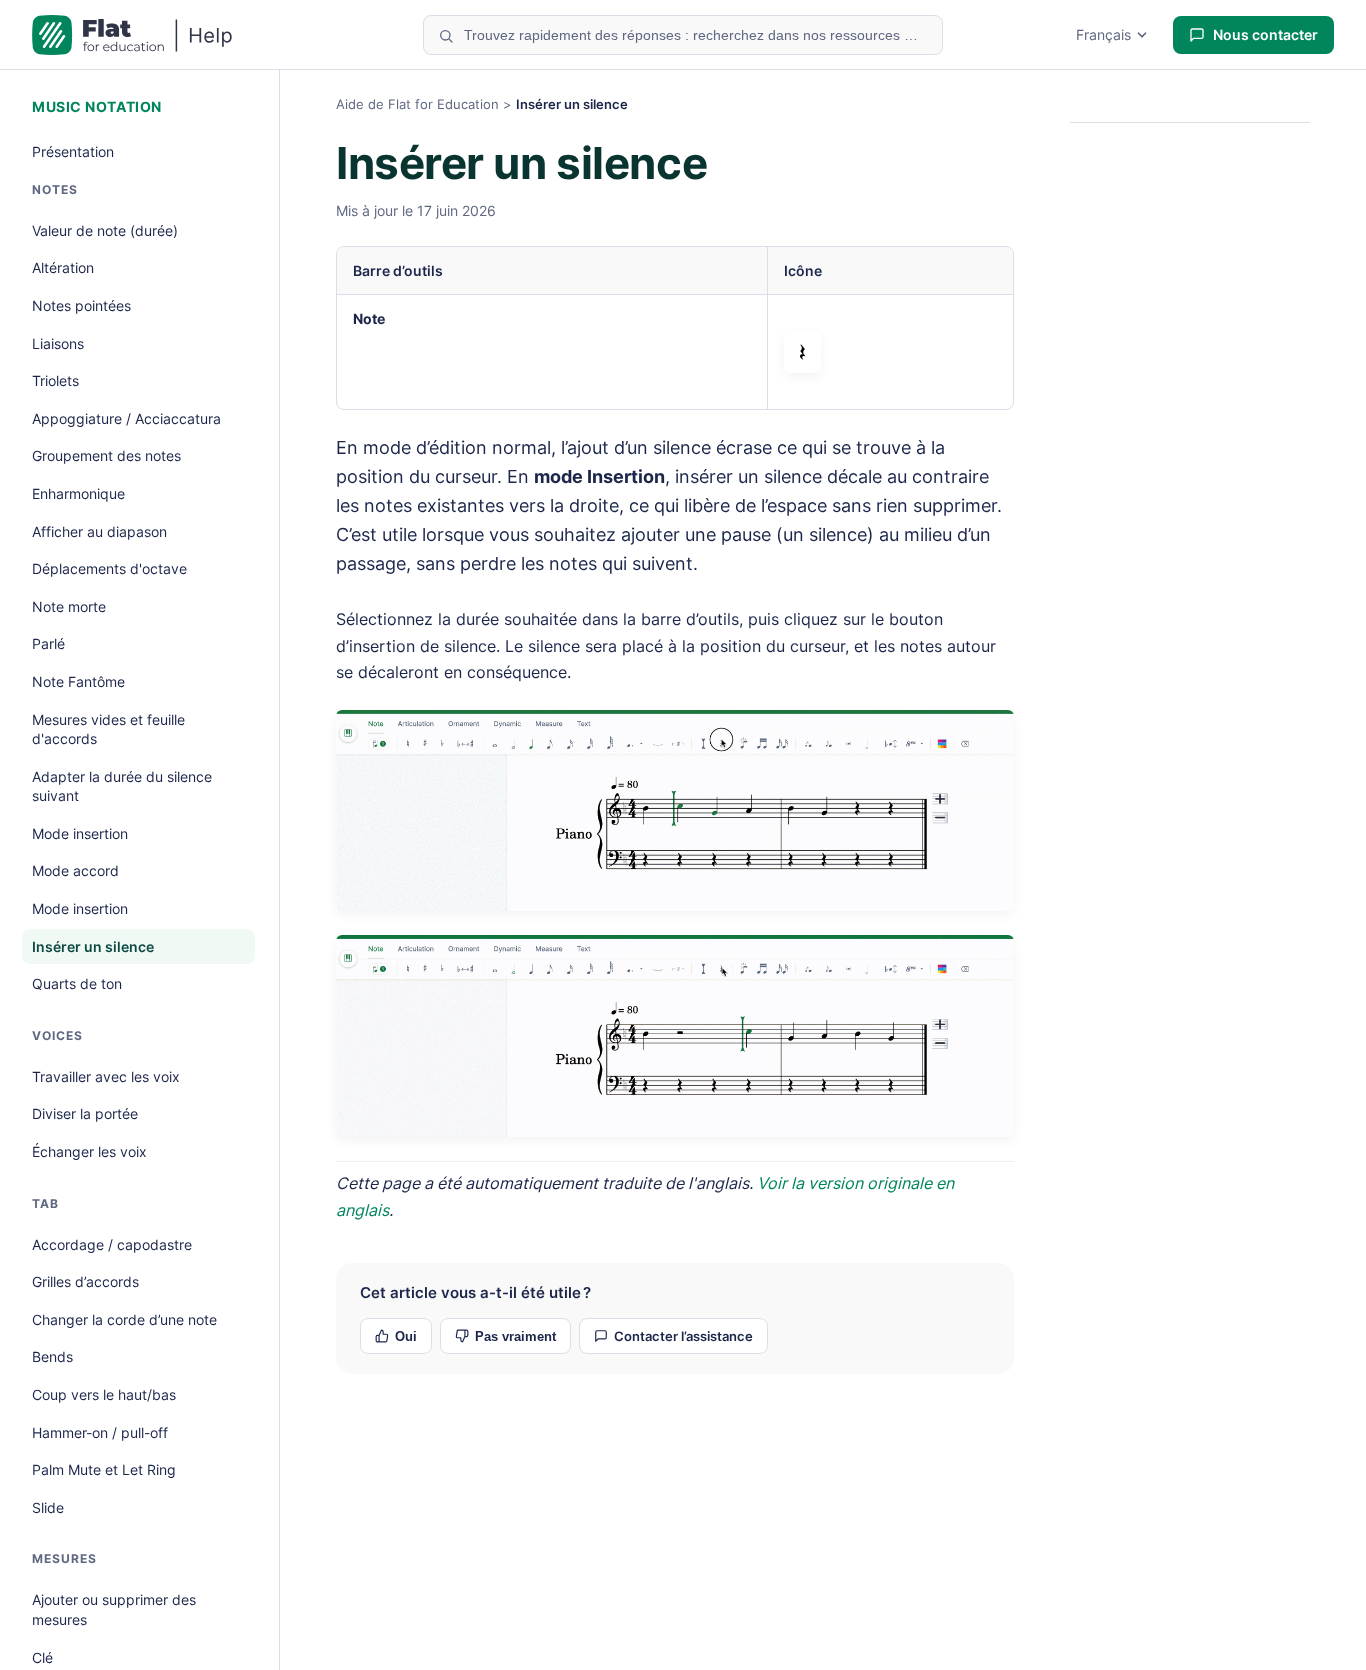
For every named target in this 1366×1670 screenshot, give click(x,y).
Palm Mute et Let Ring (104, 1469)
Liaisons (58, 343)
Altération (63, 267)
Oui (406, 1336)
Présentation (73, 151)
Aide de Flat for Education (417, 104)
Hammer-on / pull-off (100, 1432)
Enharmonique (78, 493)
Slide (48, 1507)
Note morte (69, 606)
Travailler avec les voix (106, 1076)
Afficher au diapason (99, 531)
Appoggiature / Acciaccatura (126, 418)
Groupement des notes (106, 455)
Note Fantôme (78, 681)
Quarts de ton (77, 983)
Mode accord (75, 870)
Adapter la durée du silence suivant (122, 786)
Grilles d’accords (85, 1281)
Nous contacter (1265, 34)
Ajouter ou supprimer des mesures (114, 1609)
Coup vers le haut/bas (104, 1394)
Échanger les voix (89, 1151)
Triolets (55, 380)
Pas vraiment (515, 1336)
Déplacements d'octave (109, 568)
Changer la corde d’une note (124, 1319)
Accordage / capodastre (112, 1244)
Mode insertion (80, 833)
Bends (52, 1356)
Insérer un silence (93, 946)
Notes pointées (81, 305)
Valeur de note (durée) (105, 230)
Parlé (48, 643)
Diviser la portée (85, 1113)
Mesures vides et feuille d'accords (108, 729)
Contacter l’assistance (683, 1336)
